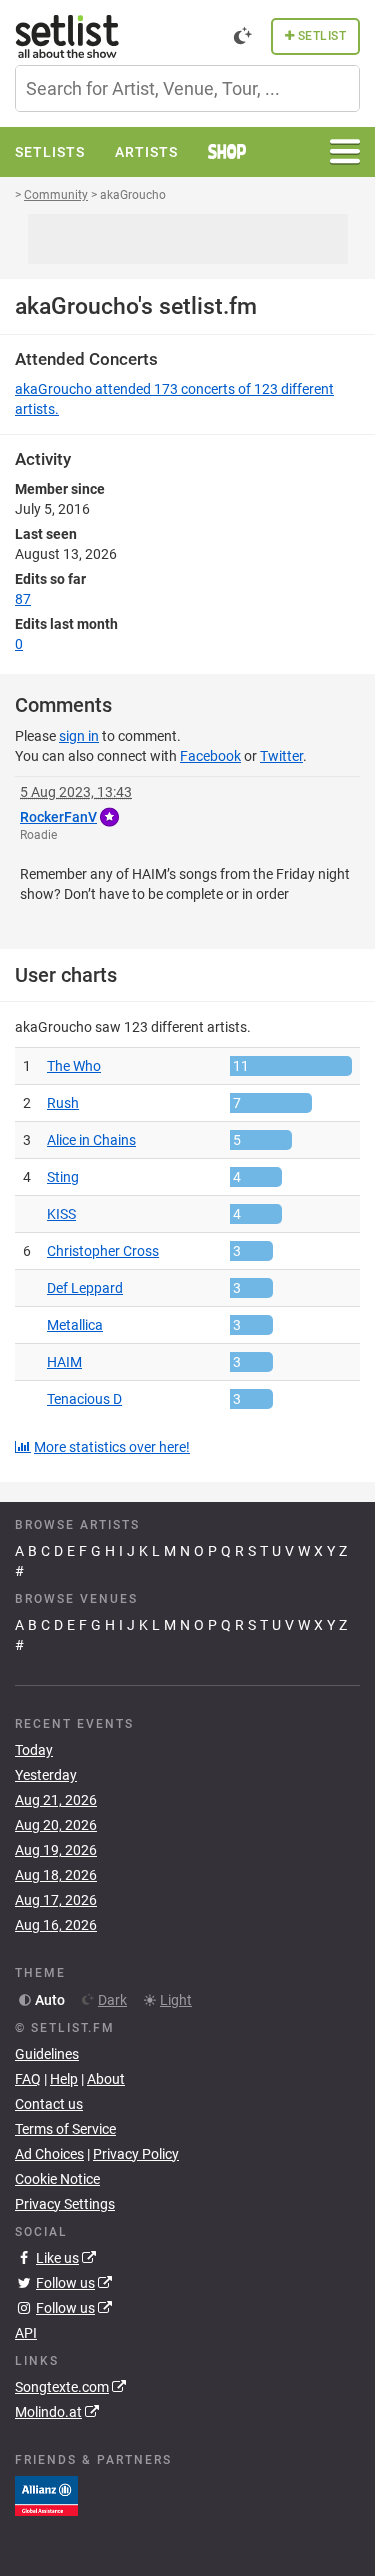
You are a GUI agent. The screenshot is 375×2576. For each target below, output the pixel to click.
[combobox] (187, 88)
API (26, 2333)
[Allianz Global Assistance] (46, 2495)
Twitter (281, 756)
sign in (79, 736)
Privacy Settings (65, 2204)
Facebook (210, 756)
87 (23, 599)
